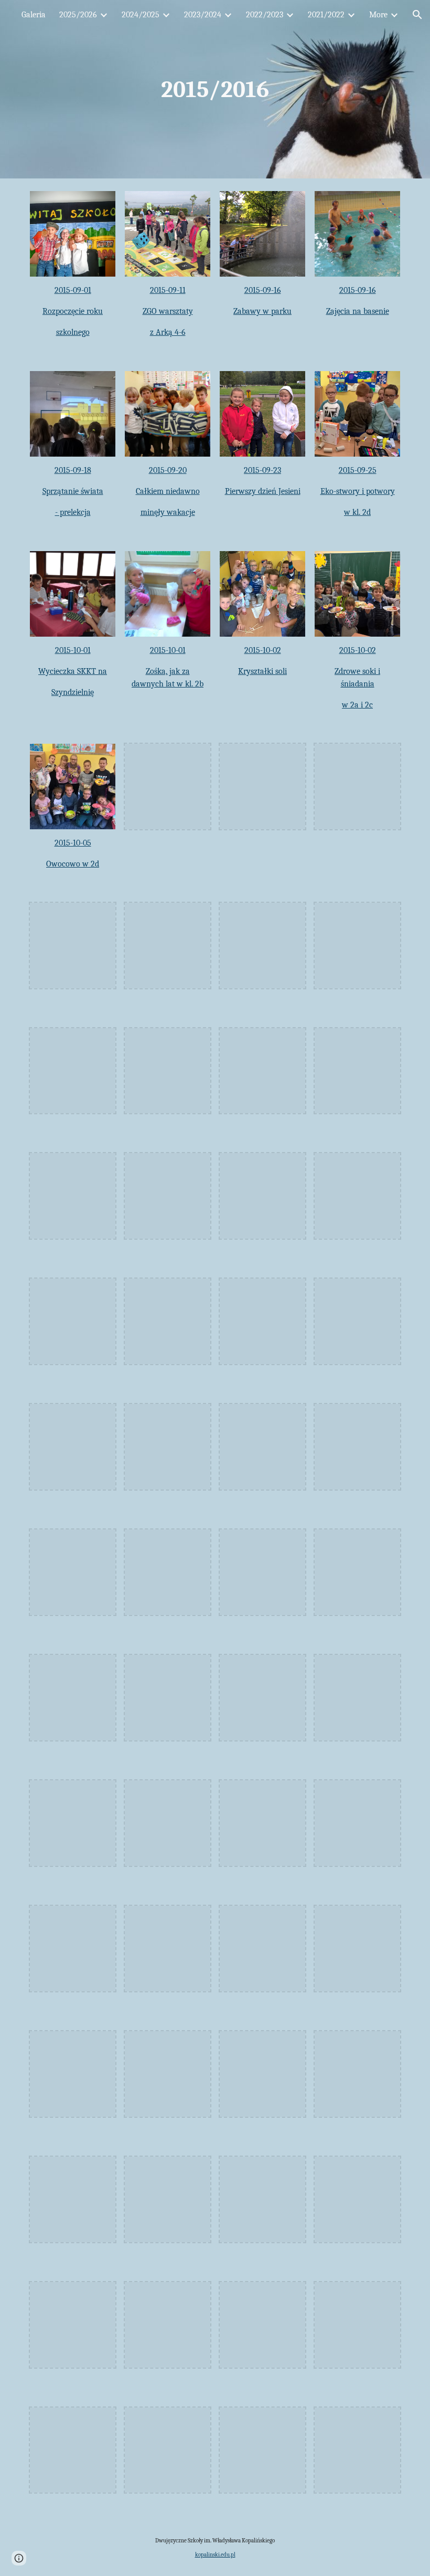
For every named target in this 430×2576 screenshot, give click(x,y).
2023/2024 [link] (203, 15)
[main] (215, 89)
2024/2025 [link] (141, 15)
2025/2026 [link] (78, 15)
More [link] (378, 15)
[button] (417, 15)
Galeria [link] (34, 15)
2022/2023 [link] (265, 15)
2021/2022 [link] (326, 15)
